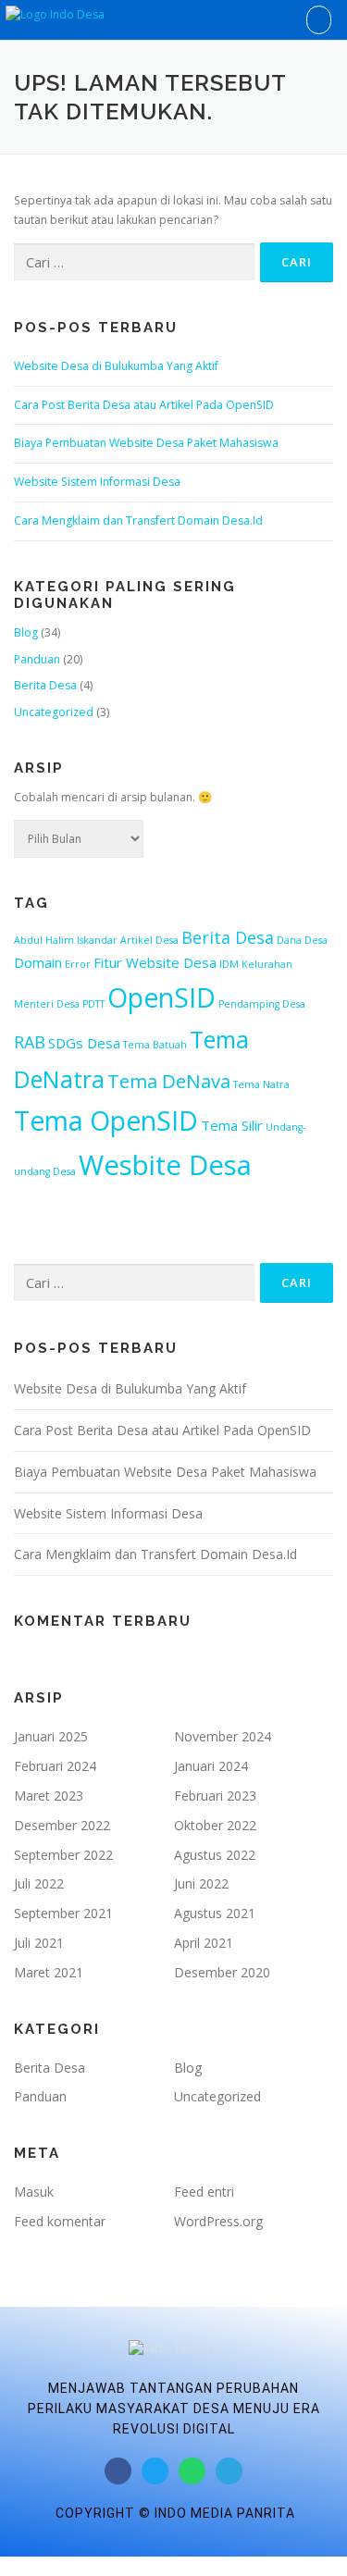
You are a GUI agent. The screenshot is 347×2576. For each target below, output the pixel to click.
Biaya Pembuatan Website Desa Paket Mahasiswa (146, 443)
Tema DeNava (169, 1081)
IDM (229, 964)
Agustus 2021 (215, 1913)
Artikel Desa (149, 940)
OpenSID (161, 997)
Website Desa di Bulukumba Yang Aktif (116, 366)
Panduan (37, 659)
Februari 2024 (55, 1766)
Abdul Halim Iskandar (66, 940)
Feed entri (204, 2192)
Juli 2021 (39, 1943)
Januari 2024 (211, 1766)
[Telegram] (229, 2471)
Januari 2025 (51, 1736)
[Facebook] (118, 2471)
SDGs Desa (84, 1043)
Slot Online (124, 2565)
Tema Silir (232, 1125)
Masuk (34, 2192)
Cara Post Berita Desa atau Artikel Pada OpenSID (144, 405)
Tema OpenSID (106, 1121)
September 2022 (63, 1855)
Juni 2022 (201, 1883)
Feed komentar (60, 2221)
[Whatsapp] (192, 2471)
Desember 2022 (62, 1825)
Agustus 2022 (215, 1855)
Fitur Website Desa (155, 962)
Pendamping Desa (262, 1004)
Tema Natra (261, 1084)
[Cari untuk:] (134, 262)
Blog (26, 632)
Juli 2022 (39, 1883)
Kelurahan (267, 964)
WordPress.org (218, 2221)
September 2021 (63, 1913)
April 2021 (204, 1943)
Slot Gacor (28, 2565)
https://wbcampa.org (211, 2565)
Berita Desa (45, 685)
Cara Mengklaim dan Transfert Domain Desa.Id (138, 520)
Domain (38, 962)
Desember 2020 (222, 1972)
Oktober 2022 (215, 1825)
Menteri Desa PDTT (59, 1004)
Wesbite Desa (165, 1165)
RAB (30, 1042)
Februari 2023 (215, 1796)
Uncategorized (54, 712)
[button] (319, 20)
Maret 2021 (49, 1972)
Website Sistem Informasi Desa (97, 482)
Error (78, 964)
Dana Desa (302, 940)
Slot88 (75, 2565)
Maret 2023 (49, 1796)
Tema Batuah (155, 1045)
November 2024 (223, 1736)
